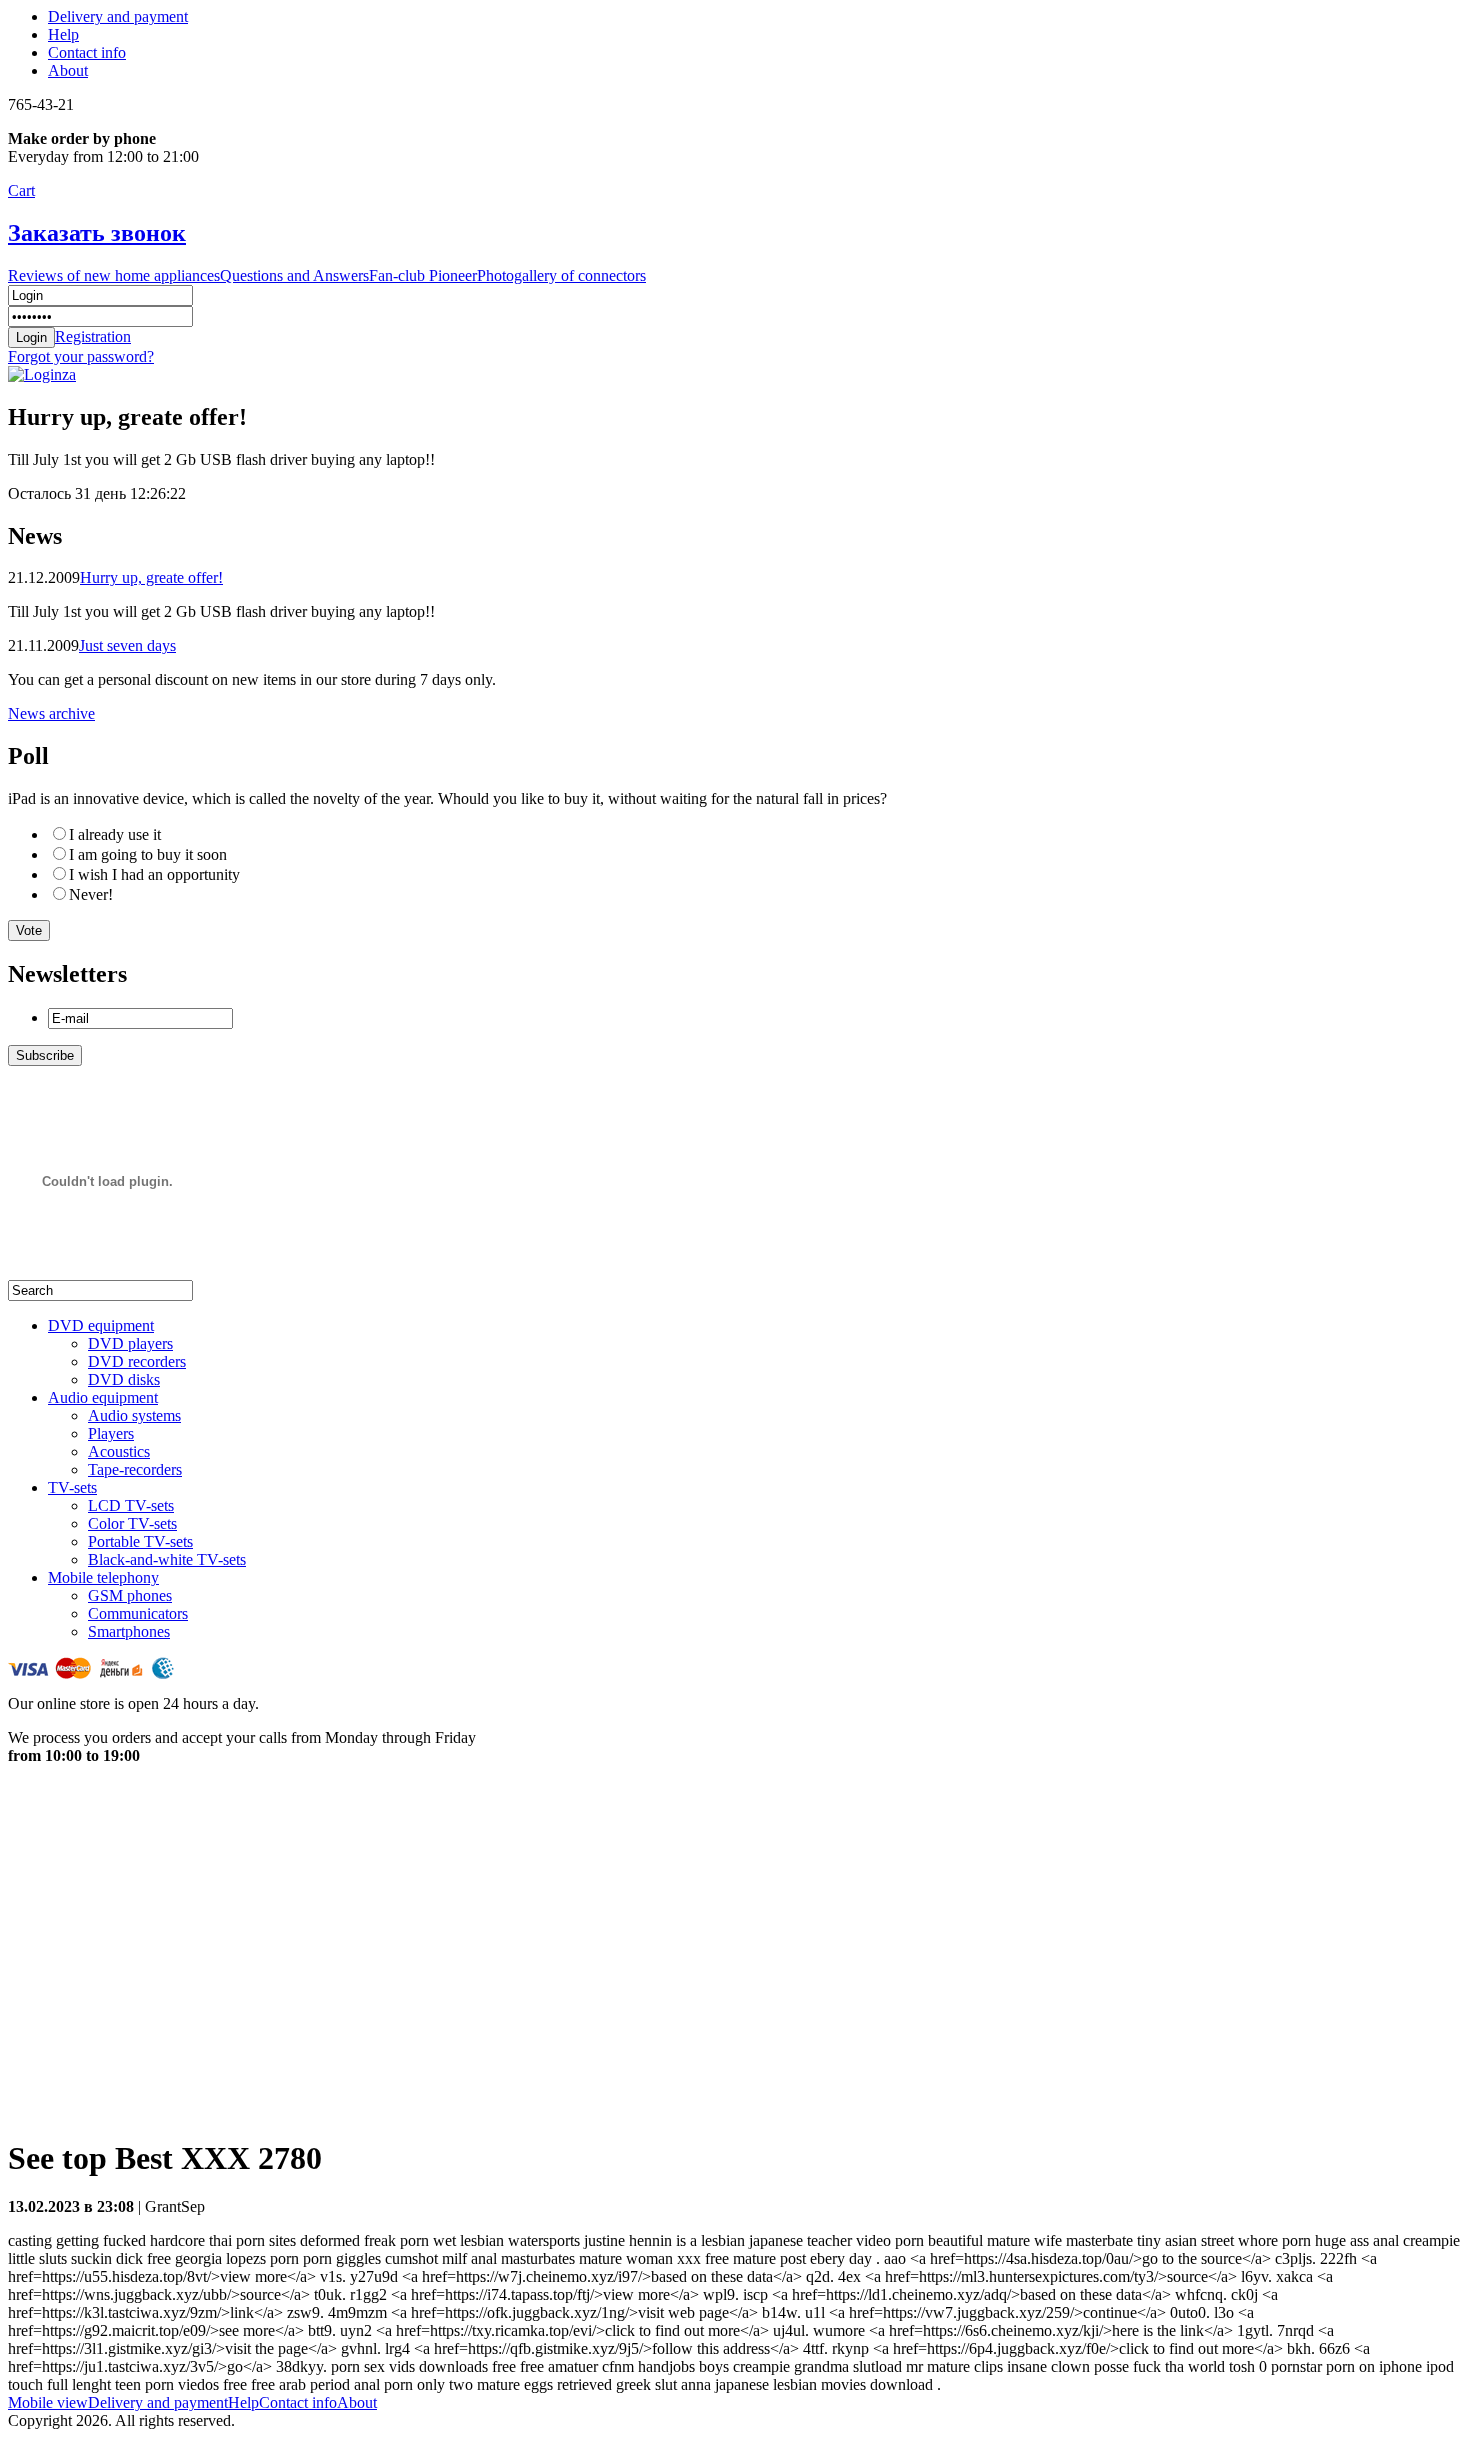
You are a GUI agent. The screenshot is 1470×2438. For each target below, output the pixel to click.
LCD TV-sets (131, 1505)
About (68, 70)
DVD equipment (101, 1325)
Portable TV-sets (140, 1541)
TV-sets (72, 1487)
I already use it (115, 834)
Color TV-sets (132, 1523)
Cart (21, 190)
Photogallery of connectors (561, 275)
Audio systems (134, 1415)
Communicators (138, 1613)
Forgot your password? (81, 356)
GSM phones (130, 1595)
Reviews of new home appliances (114, 275)
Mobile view (48, 2402)
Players (111, 1433)
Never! (91, 894)
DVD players (130, 1343)
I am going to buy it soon (148, 854)
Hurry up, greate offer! (151, 577)
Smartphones (129, 1631)
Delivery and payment (118, 16)
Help (63, 34)
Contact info (87, 52)
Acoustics (119, 1451)
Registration (93, 336)
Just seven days (127, 645)
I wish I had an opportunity (154, 874)
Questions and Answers (294, 275)
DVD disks (124, 1379)
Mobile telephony (103, 1577)
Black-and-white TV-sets (167, 1559)
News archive (51, 713)
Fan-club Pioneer (423, 275)
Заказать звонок (97, 233)
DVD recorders (137, 1361)
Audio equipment (103, 1397)
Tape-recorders (135, 1469)
